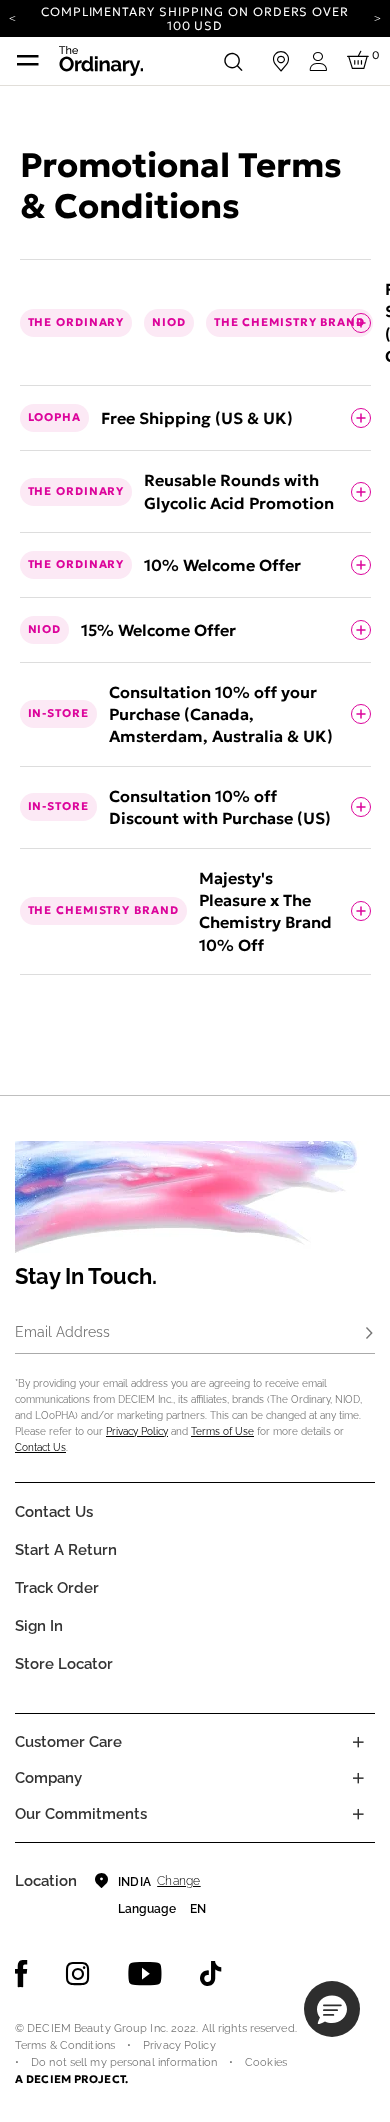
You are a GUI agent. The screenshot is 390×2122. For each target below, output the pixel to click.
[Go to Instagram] (78, 1974)
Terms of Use (222, 1431)
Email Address (62, 1332)
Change (178, 1881)
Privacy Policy (137, 1431)
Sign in (39, 1626)
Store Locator (64, 1664)
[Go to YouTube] (145, 1974)
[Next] (377, 17)
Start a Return (66, 1550)
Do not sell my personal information (124, 2062)
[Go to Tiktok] (211, 1974)
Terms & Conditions (65, 2045)
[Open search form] (233, 61)
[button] (332, 2009)
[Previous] (12, 17)
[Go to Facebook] (21, 1974)
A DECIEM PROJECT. (71, 2079)
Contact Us (40, 1447)
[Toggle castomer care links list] (358, 1742)
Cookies (266, 2062)
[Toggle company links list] (358, 1778)
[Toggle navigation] (28, 61)
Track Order (57, 1588)
